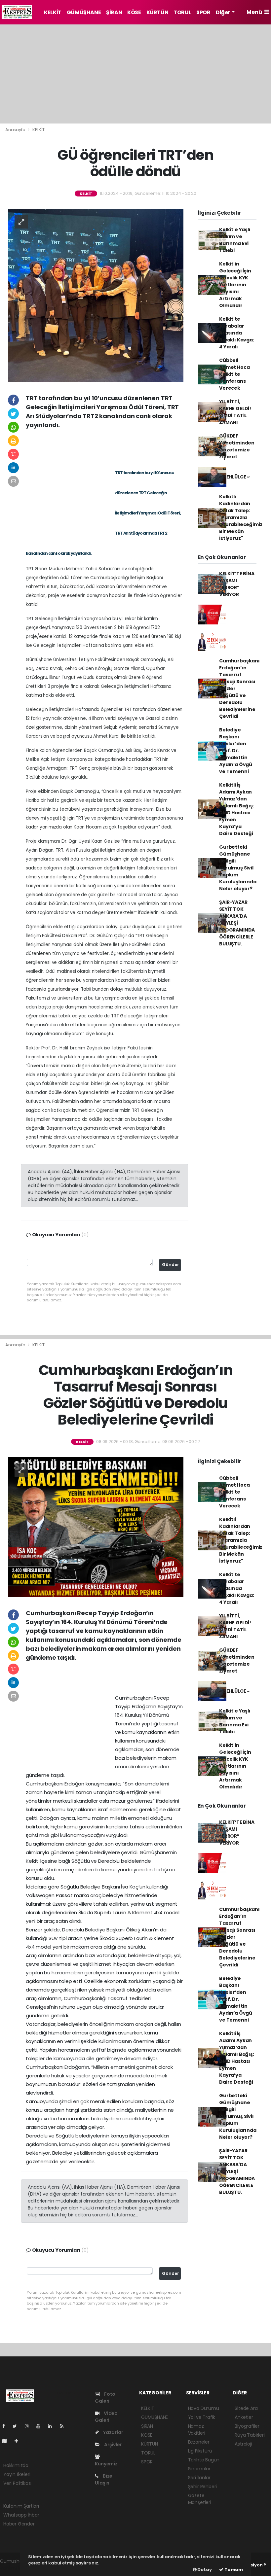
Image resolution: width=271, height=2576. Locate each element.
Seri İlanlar (199, 2478)
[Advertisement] (135, 74)
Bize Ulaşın (104, 2479)
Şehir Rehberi (203, 2487)
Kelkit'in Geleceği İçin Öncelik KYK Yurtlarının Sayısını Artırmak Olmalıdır (235, 285)
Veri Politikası (17, 2483)
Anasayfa (16, 130)
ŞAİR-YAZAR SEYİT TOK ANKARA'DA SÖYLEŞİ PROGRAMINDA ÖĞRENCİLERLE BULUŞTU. (237, 923)
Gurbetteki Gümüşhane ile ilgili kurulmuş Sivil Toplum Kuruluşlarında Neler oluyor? (238, 868)
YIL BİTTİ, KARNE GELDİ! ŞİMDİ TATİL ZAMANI (235, 412)
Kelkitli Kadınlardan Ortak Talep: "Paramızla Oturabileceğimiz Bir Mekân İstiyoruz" (241, 517)
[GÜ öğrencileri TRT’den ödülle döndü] (96, 295)
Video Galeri (106, 2417)
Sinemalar (199, 2469)
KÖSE (134, 12)
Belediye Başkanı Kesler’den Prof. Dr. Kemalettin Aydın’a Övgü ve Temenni (236, 751)
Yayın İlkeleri (17, 2474)
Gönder (171, 1265)
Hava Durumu (204, 2408)
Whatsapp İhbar (21, 2515)
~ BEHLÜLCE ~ (234, 477)
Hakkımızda (16, 2465)
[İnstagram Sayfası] (29, 2426)
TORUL (182, 12)
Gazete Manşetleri (200, 2499)
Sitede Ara (246, 2408)
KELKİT (53, 12)
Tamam (233, 2570)
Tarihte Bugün (204, 2460)
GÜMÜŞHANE (84, 12)
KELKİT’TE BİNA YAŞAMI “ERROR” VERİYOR (237, 584)
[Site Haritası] (7, 2441)
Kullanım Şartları (21, 2506)
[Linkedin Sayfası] (53, 2426)
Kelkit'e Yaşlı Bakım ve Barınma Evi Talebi (235, 240)
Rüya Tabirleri (250, 2435)
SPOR (203, 12)
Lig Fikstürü (200, 2451)
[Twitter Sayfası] (17, 2426)
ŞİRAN (114, 12)
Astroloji (243, 2444)
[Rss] (64, 2426)
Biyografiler (247, 2426)
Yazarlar (113, 2432)
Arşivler (112, 2445)
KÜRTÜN (157, 12)
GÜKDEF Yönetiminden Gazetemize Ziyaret (237, 446)
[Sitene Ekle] (19, 2441)
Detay (204, 2570)
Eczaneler (199, 2442)
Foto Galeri (105, 2398)
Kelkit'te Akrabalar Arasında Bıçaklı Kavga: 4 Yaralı (236, 333)
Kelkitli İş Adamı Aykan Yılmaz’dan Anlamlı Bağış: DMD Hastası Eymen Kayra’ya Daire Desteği (236, 809)
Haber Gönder (19, 2524)
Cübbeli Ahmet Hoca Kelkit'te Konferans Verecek (234, 374)
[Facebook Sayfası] (6, 2426)
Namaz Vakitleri (197, 2430)
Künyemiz (106, 2464)
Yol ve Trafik (202, 2417)
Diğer (223, 12)
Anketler (244, 2417)
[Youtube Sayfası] (41, 2426)
